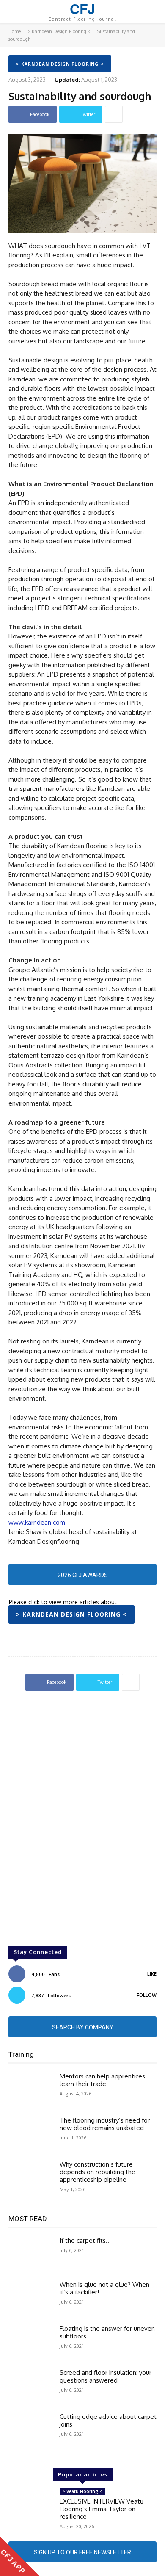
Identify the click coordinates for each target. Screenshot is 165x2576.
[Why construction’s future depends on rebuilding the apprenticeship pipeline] (31, 2178)
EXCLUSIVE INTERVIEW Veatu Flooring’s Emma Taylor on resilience (102, 2509)
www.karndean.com (37, 1522)
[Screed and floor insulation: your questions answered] (31, 2387)
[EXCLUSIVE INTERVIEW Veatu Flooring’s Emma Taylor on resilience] (31, 2506)
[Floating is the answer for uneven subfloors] (31, 2343)
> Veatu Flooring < (82, 2491)
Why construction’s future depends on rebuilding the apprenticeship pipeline (98, 2172)
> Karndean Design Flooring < (59, 31)
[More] (114, 114)
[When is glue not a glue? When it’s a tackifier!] (31, 2299)
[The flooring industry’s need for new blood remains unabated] (31, 2134)
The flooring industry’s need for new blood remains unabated (105, 2124)
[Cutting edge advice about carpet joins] (31, 2431)
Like (152, 1974)
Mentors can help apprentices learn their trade (102, 2080)
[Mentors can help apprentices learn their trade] (31, 2090)
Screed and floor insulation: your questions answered (106, 2376)
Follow (147, 1995)
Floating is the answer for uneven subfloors (107, 2332)
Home (15, 31)
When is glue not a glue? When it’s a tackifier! (104, 2288)
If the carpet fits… (85, 2240)
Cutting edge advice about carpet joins (108, 2420)
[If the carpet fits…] (31, 2255)
